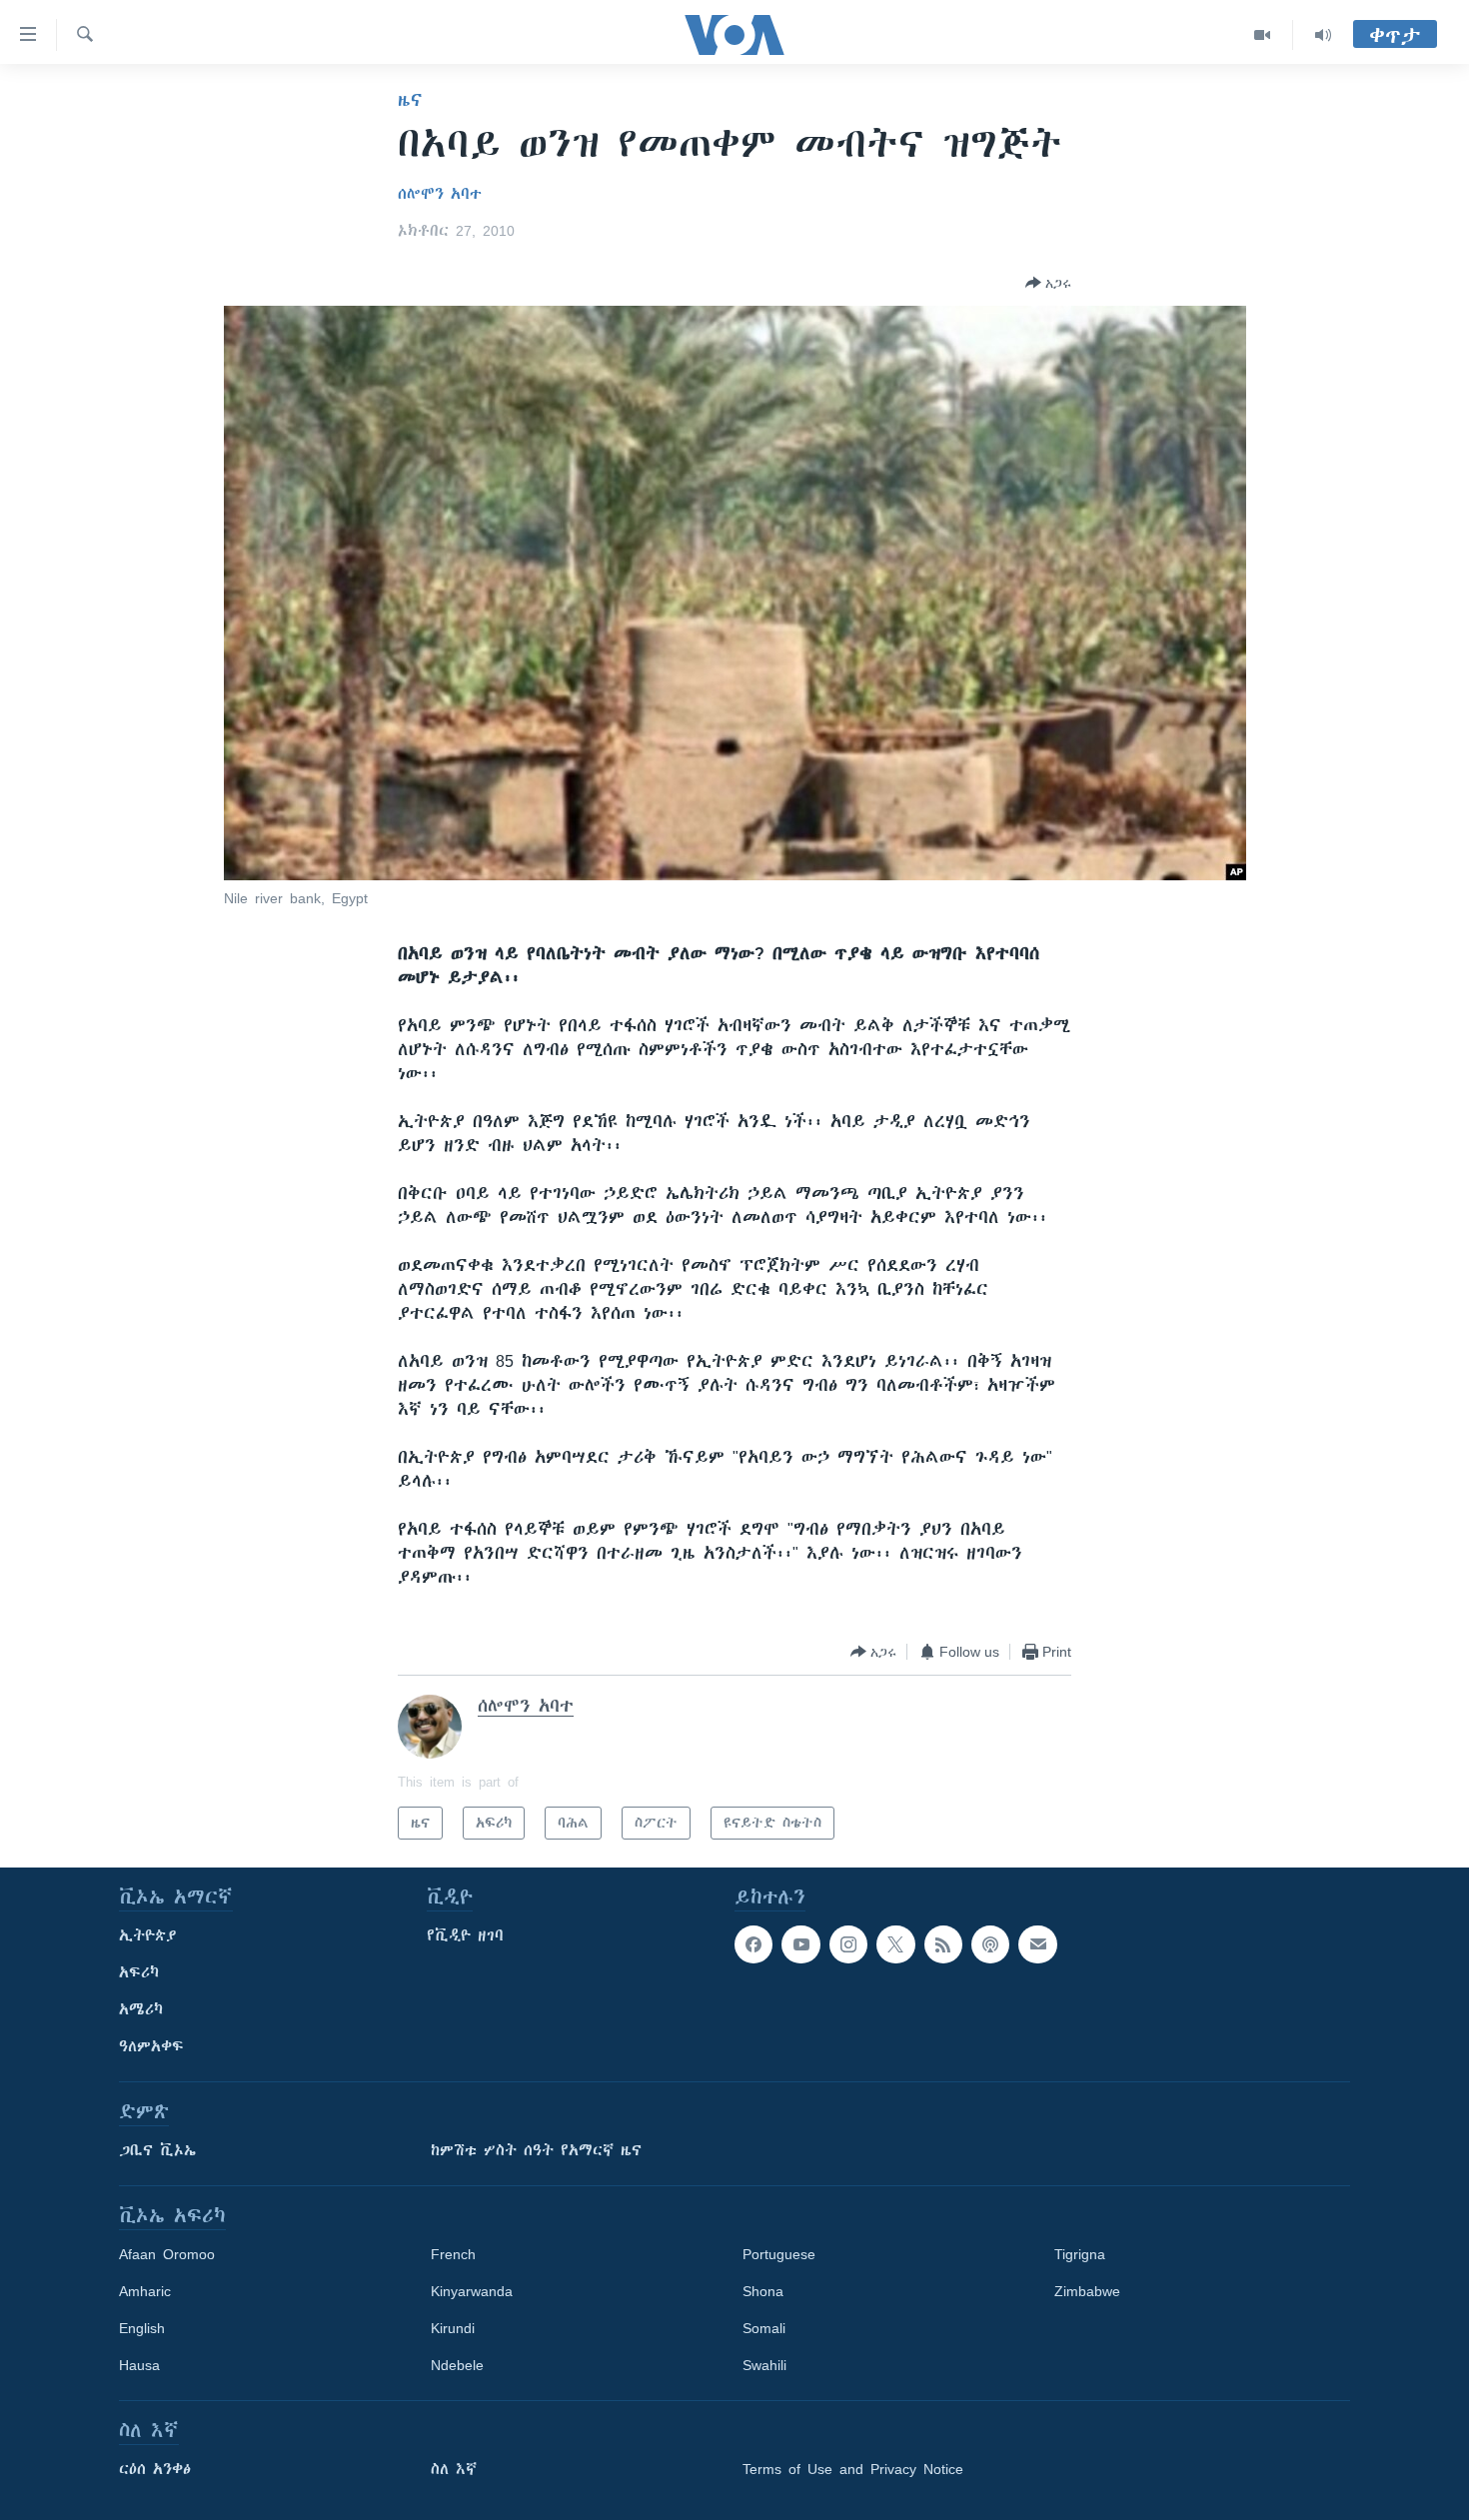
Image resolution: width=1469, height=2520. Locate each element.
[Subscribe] (1037, 1944)
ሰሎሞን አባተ (440, 194)
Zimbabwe (1087, 2291)
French (453, 2254)
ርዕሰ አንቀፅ (155, 2469)
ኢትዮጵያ (148, 1935)
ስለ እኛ (454, 2469)
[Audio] (1323, 35)
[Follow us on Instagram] (848, 1944)
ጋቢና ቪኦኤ (157, 2150)
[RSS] (943, 1944)
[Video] (1263, 35)
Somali (764, 2328)
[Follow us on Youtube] (800, 1944)
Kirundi (453, 2328)
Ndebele (457, 2365)
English (142, 2328)
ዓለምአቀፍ (151, 2046)
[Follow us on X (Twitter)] (895, 1944)
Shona (763, 2291)
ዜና (410, 100)
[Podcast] (990, 1944)
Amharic (145, 2291)
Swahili (764, 2365)
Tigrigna (1080, 2254)
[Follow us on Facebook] (753, 1944)
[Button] (1048, 283)
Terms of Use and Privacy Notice (853, 2469)
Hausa (139, 2365)
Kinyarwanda (472, 2291)
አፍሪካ (139, 1972)
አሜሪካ (141, 2009)
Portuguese (779, 2254)
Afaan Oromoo (167, 2254)
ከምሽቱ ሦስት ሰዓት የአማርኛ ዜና (536, 2150)
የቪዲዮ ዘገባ (465, 1935)
